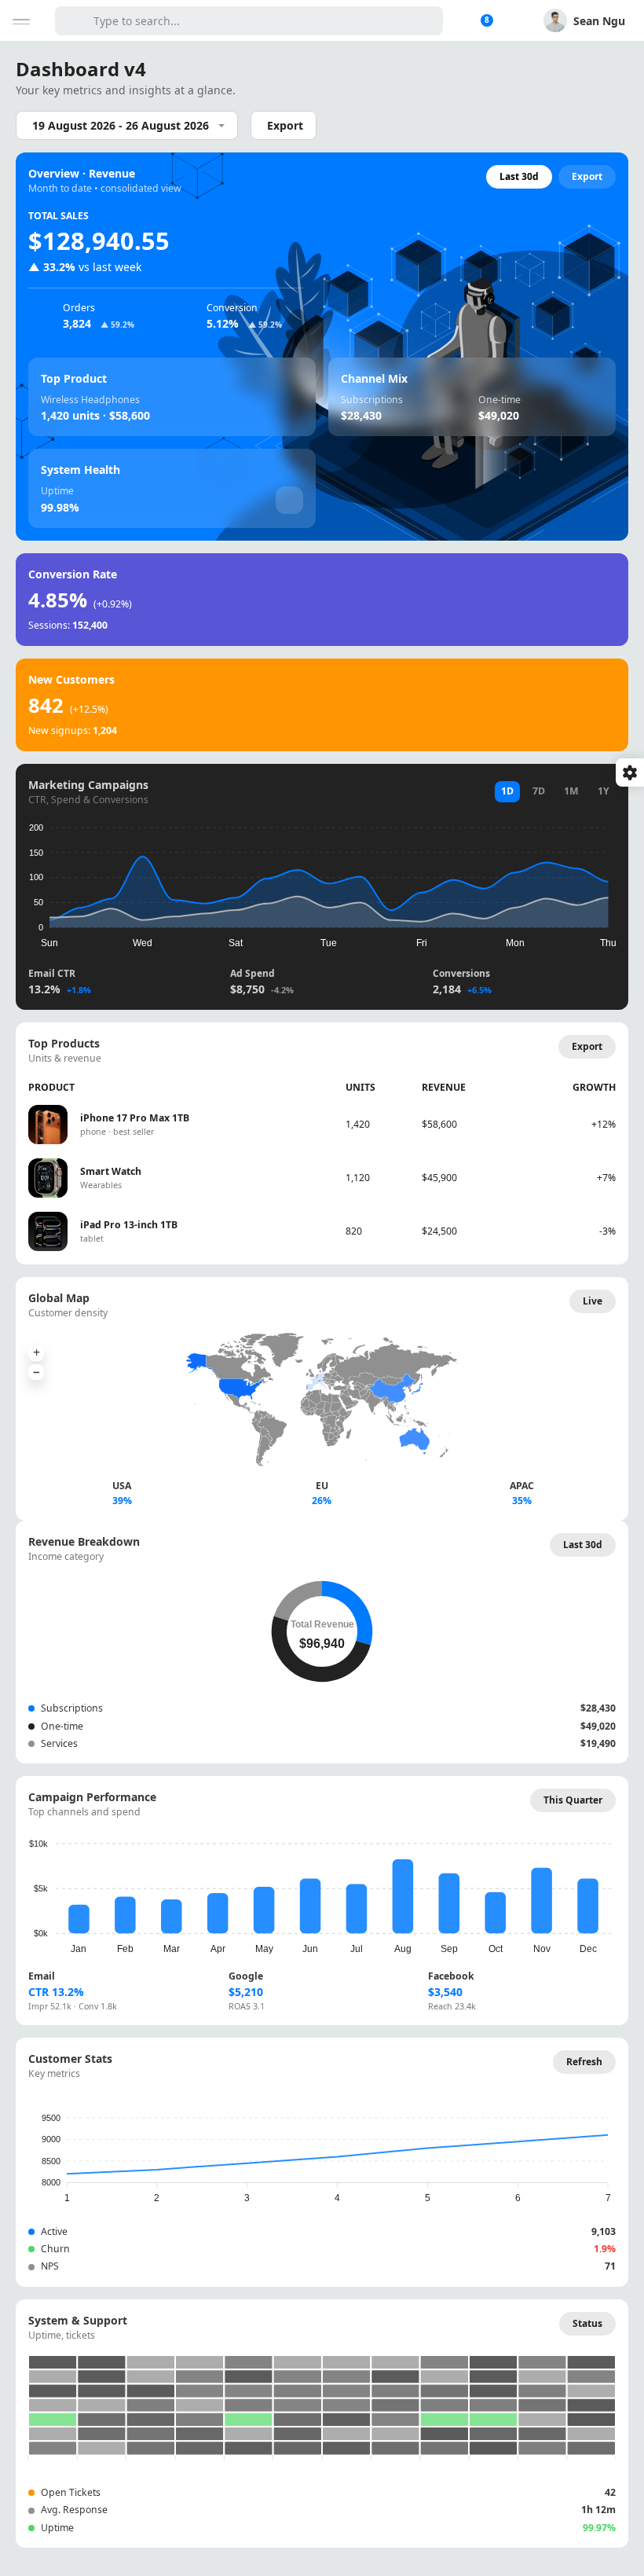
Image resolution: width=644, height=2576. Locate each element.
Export (285, 125)
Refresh (584, 2062)
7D (539, 791)
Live (593, 1301)
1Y (604, 791)
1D (507, 791)
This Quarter (573, 1800)
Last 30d (519, 176)
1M (571, 791)
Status (587, 2323)
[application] (320, 881)
